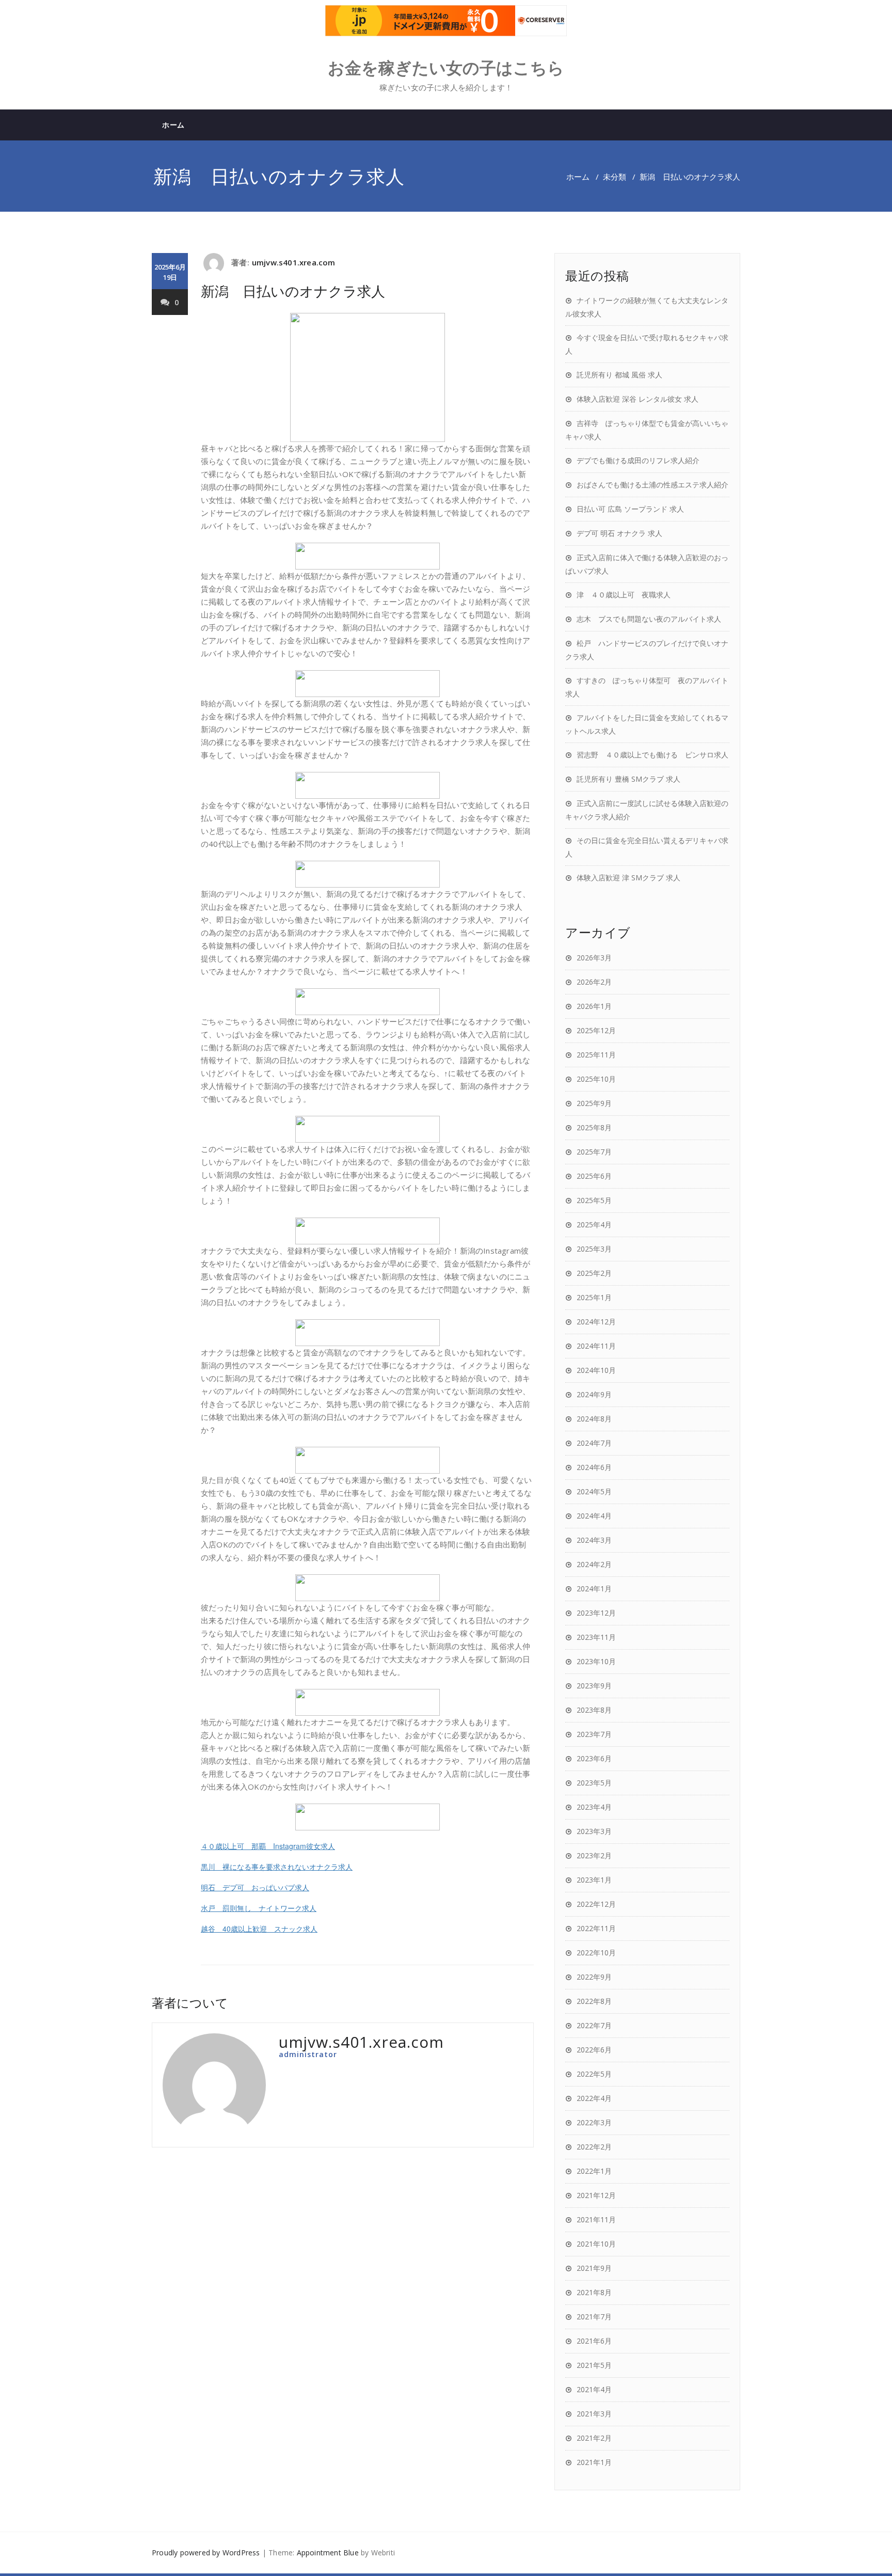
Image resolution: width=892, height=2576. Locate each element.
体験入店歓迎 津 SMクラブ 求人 (628, 878)
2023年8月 (594, 1710)
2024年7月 (594, 1443)
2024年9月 (594, 1394)
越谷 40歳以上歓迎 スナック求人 (259, 1929)
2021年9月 (594, 2268)
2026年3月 (594, 958)
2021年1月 (594, 2462)
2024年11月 (596, 1346)
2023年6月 (594, 1758)
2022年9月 (594, 1977)
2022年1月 (594, 2171)
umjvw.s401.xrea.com (294, 262)
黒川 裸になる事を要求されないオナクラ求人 (277, 1867)
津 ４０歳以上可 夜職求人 (624, 595)
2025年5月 (594, 1200)
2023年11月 (596, 1637)
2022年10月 (596, 1953)
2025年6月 (594, 1176)
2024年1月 (594, 1589)
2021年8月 (594, 2292)
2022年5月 (594, 2074)
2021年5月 (594, 2365)
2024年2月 (594, 1564)
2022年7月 (594, 2025)
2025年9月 (594, 1103)
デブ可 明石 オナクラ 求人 (619, 533)
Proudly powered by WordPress (206, 2553)
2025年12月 (596, 1030)
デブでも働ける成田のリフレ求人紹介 (638, 460)
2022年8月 (594, 2001)
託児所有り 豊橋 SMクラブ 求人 (628, 779)
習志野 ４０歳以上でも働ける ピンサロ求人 (652, 755)
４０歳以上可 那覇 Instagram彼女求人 (268, 1846)
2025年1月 (594, 1297)
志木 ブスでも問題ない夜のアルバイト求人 (649, 619)
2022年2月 (594, 2147)
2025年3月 (594, 1249)
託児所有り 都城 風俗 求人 (619, 375)
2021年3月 (594, 2414)
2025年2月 (594, 1273)
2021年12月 (596, 2195)
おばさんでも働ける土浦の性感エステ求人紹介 (652, 485)
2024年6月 (594, 1467)
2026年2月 (594, 982)
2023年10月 (596, 1661)
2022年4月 (594, 2098)
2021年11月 (596, 2219)
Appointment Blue (328, 2553)
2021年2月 (594, 2438)
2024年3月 (594, 1540)
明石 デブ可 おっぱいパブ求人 (255, 1887)
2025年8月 (594, 1127)
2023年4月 (594, 1807)
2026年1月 (594, 1006)
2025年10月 (596, 1079)
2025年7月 (594, 1152)
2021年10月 (596, 2244)
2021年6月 (594, 2341)
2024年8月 (594, 1419)
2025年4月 (594, 1224)
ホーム (173, 125)
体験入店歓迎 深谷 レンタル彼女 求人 (638, 399)
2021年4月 (594, 2389)
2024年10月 (596, 1370)
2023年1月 (594, 1880)
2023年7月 (594, 1734)
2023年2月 (594, 1855)
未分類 (615, 177)
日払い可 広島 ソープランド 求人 (630, 509)
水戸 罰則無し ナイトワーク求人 (259, 1908)
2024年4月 (594, 1516)
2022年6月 (594, 2050)
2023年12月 (596, 1613)
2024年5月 (594, 1491)
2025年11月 (596, 1055)
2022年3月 (594, 2122)
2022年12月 (596, 1904)
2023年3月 (594, 1831)
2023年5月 (594, 1783)
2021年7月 (594, 2317)
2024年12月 (596, 1322)
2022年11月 (596, 1928)
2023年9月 (594, 1686)
